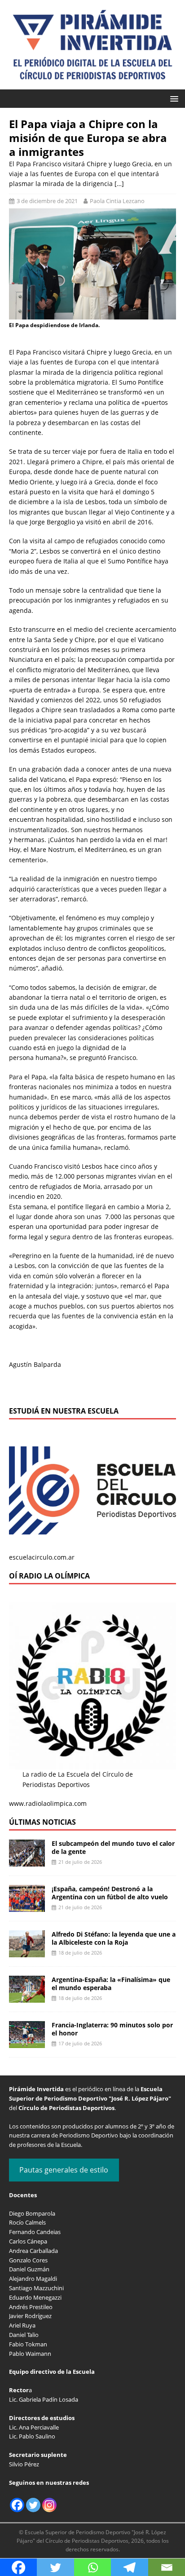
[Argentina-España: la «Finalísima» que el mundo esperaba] (27, 1997)
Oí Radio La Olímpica (49, 1576)
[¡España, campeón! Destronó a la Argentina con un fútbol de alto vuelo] (27, 1907)
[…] (119, 184)
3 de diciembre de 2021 (47, 201)
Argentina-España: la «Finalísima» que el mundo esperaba (111, 1984)
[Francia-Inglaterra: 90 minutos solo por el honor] (27, 2043)
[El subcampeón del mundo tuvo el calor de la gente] (27, 1861)
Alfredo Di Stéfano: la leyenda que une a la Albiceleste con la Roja (114, 1938)
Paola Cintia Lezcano (117, 201)
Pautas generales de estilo (64, 2170)
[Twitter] (33, 2505)
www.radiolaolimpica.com (48, 1803)
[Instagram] (49, 2505)
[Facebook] (17, 2505)
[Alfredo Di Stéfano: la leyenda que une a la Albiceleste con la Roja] (27, 1952)
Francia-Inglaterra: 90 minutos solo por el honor (112, 2029)
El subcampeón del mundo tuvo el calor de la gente (113, 1847)
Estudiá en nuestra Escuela (64, 1411)
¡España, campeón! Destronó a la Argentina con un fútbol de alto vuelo (110, 1893)
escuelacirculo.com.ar (42, 1557)
